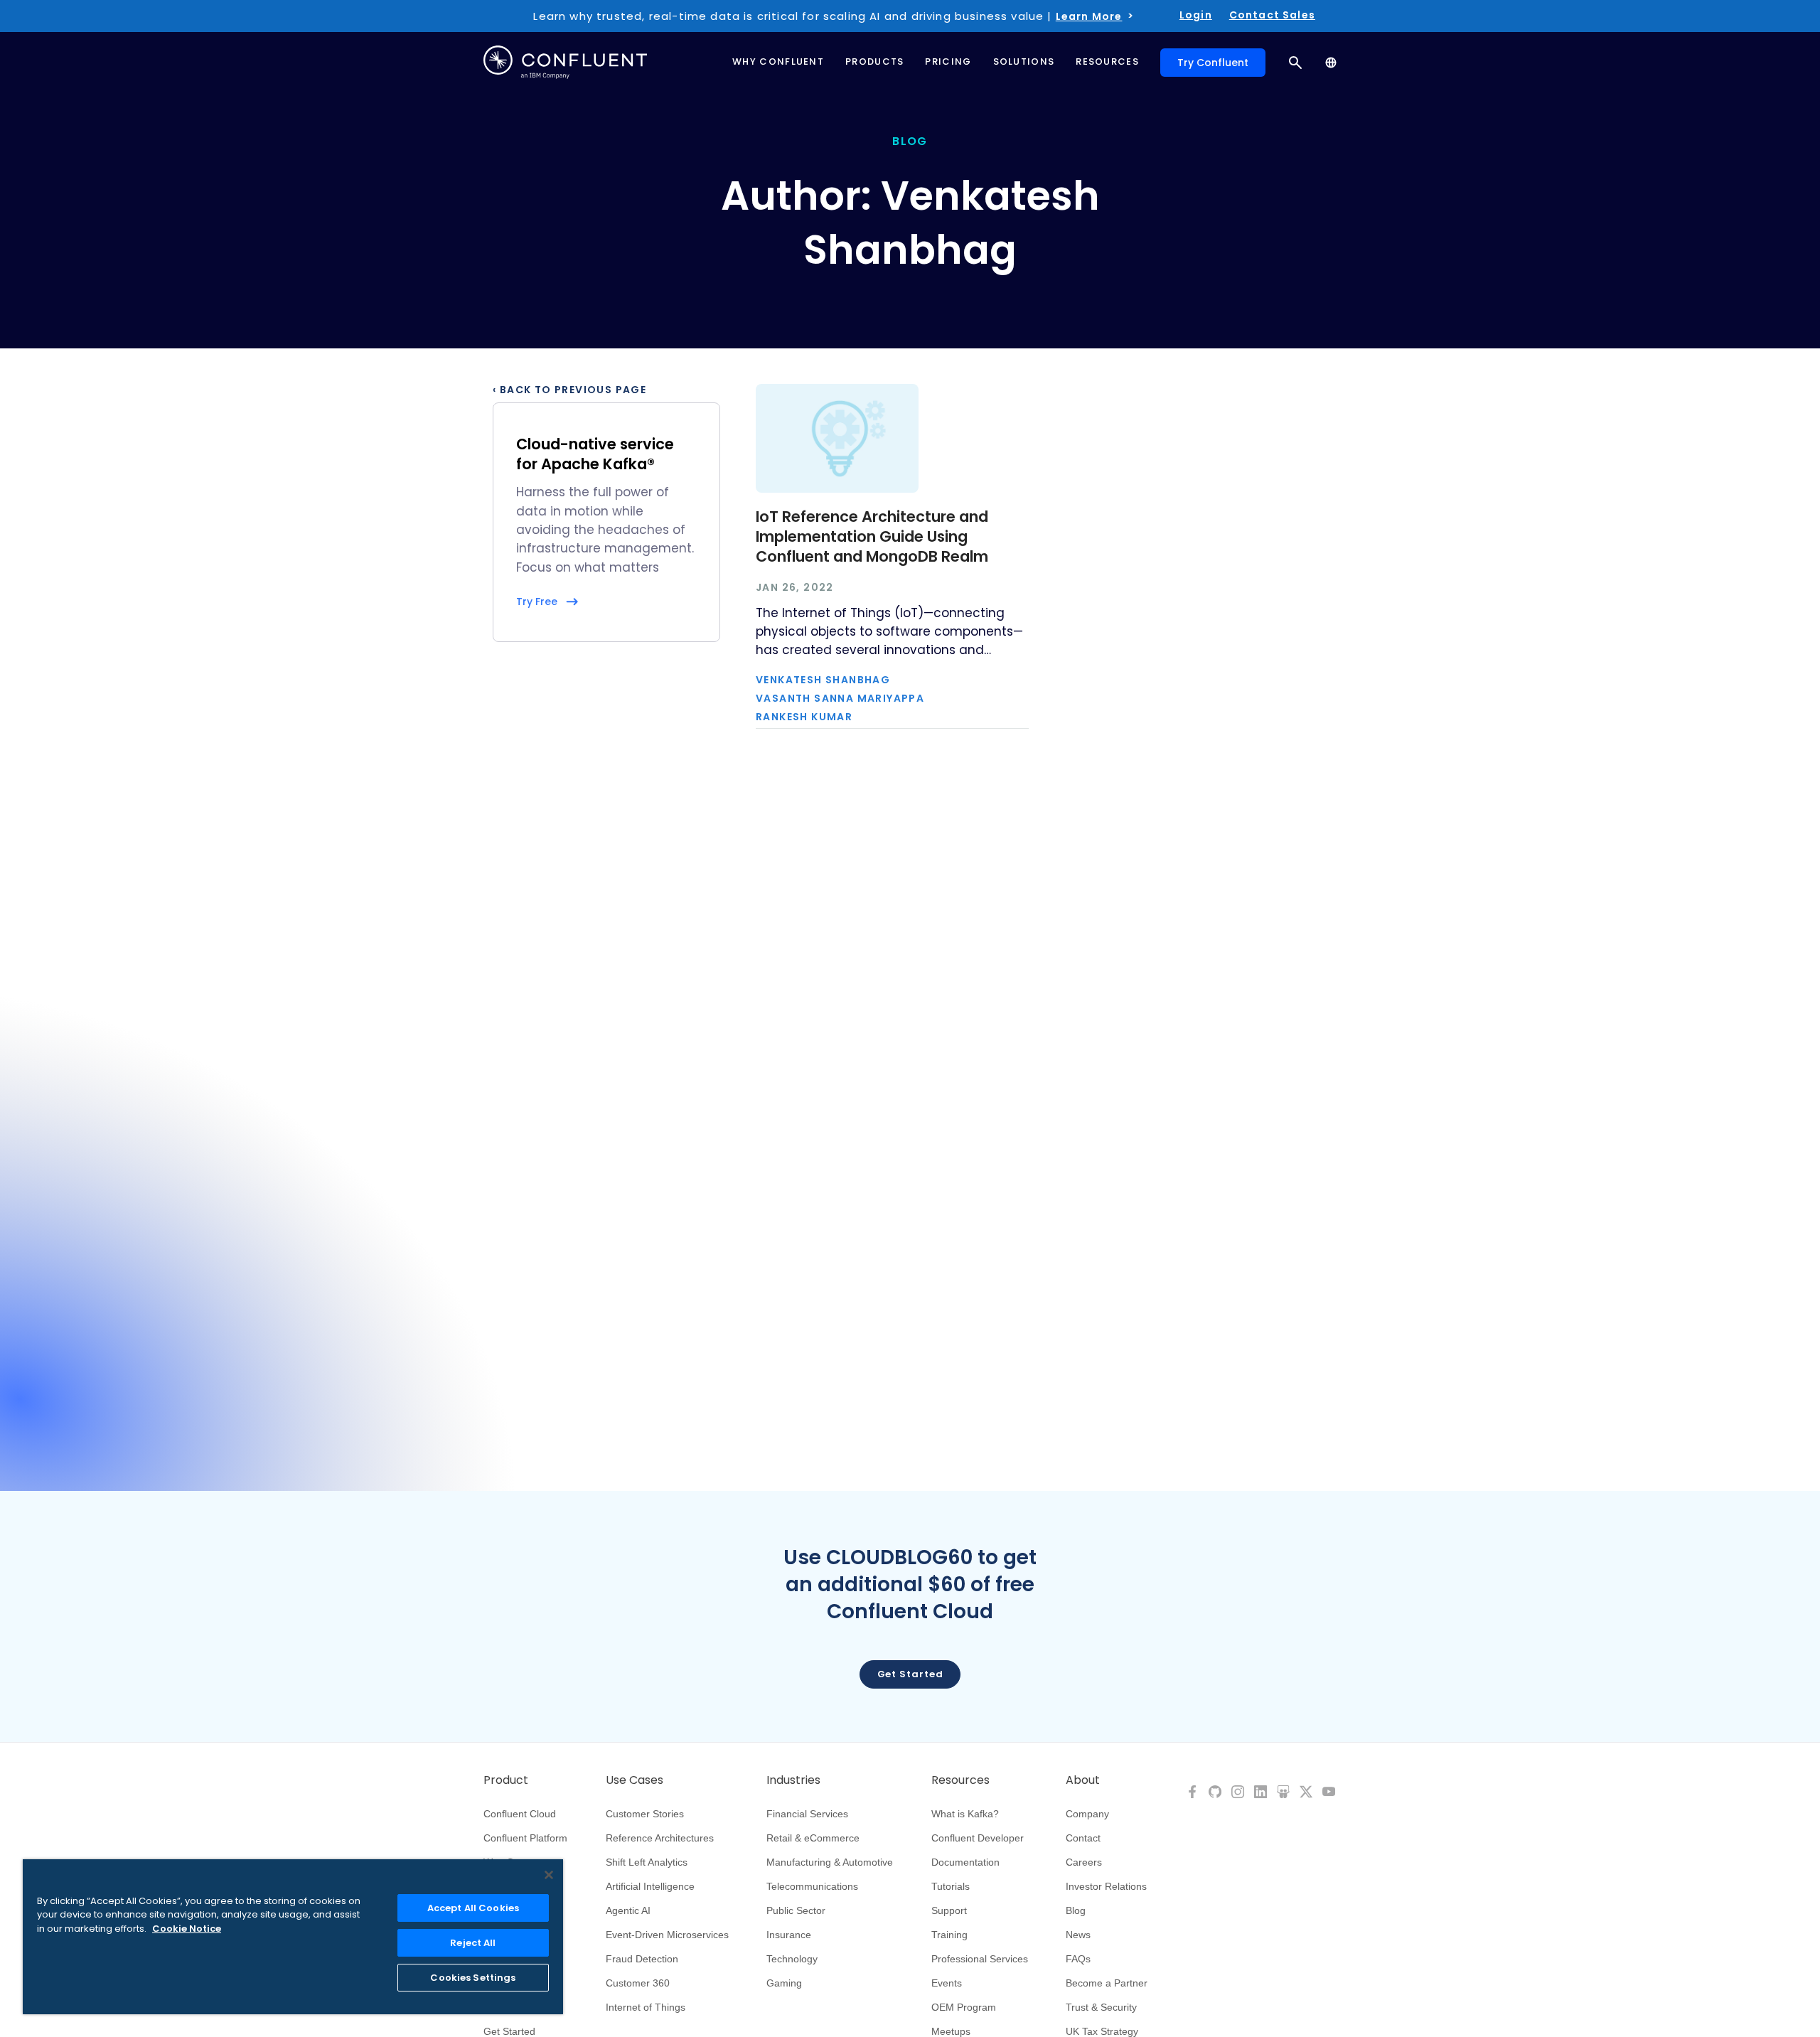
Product (506, 1780)
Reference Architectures (660, 1838)
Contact (1083, 1838)
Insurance (789, 1935)
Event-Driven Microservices (667, 1935)
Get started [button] (910, 1674)
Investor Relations (1106, 1886)
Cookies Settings (473, 1978)
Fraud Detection (642, 1959)
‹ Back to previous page (569, 390)
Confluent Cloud (520, 1814)
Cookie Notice (187, 1929)
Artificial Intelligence (650, 1886)
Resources (960, 1780)
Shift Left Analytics (647, 1862)
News (1078, 1935)
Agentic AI (628, 1910)
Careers (1084, 1862)
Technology (792, 1959)
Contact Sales (1272, 15)
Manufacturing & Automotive (830, 1862)
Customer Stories (645, 1814)
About (1083, 1780)
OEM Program (964, 2007)
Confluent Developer (978, 1838)
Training (949, 1935)
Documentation (965, 1862)
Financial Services (807, 1814)
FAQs (1078, 1959)
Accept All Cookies (473, 1908)
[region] (293, 1937)
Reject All (473, 1943)
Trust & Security (1101, 2007)
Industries (793, 1780)
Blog (1076, 1910)
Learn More (1089, 16)
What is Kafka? (965, 1814)
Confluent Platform (525, 1838)
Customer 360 (638, 1983)
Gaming (784, 1983)
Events (947, 1983)
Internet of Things (646, 2007)
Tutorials (951, 1886)
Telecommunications (812, 1886)
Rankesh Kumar (804, 717)
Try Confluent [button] (1213, 63)
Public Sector (796, 1910)
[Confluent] (565, 62)
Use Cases (635, 1780)
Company (1087, 1814)
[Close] (549, 1875)
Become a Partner (1107, 1983)
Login (1196, 15)
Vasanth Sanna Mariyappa (840, 698)
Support (949, 1910)
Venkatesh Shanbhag (823, 680)
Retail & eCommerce (813, 1838)
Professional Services (980, 1959)
